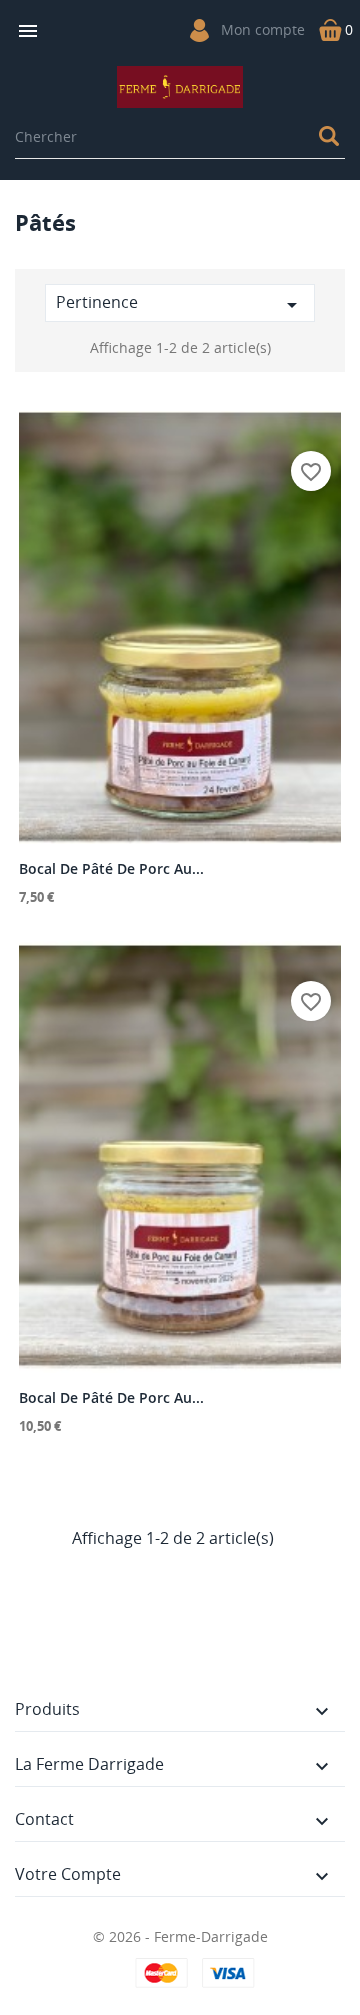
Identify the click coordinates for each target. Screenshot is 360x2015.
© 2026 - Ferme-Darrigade (180, 1936)
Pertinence (180, 304)
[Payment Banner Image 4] (226, 1973)
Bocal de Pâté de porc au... (111, 868)
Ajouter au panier (180, 827)
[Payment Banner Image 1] (164, 1973)
